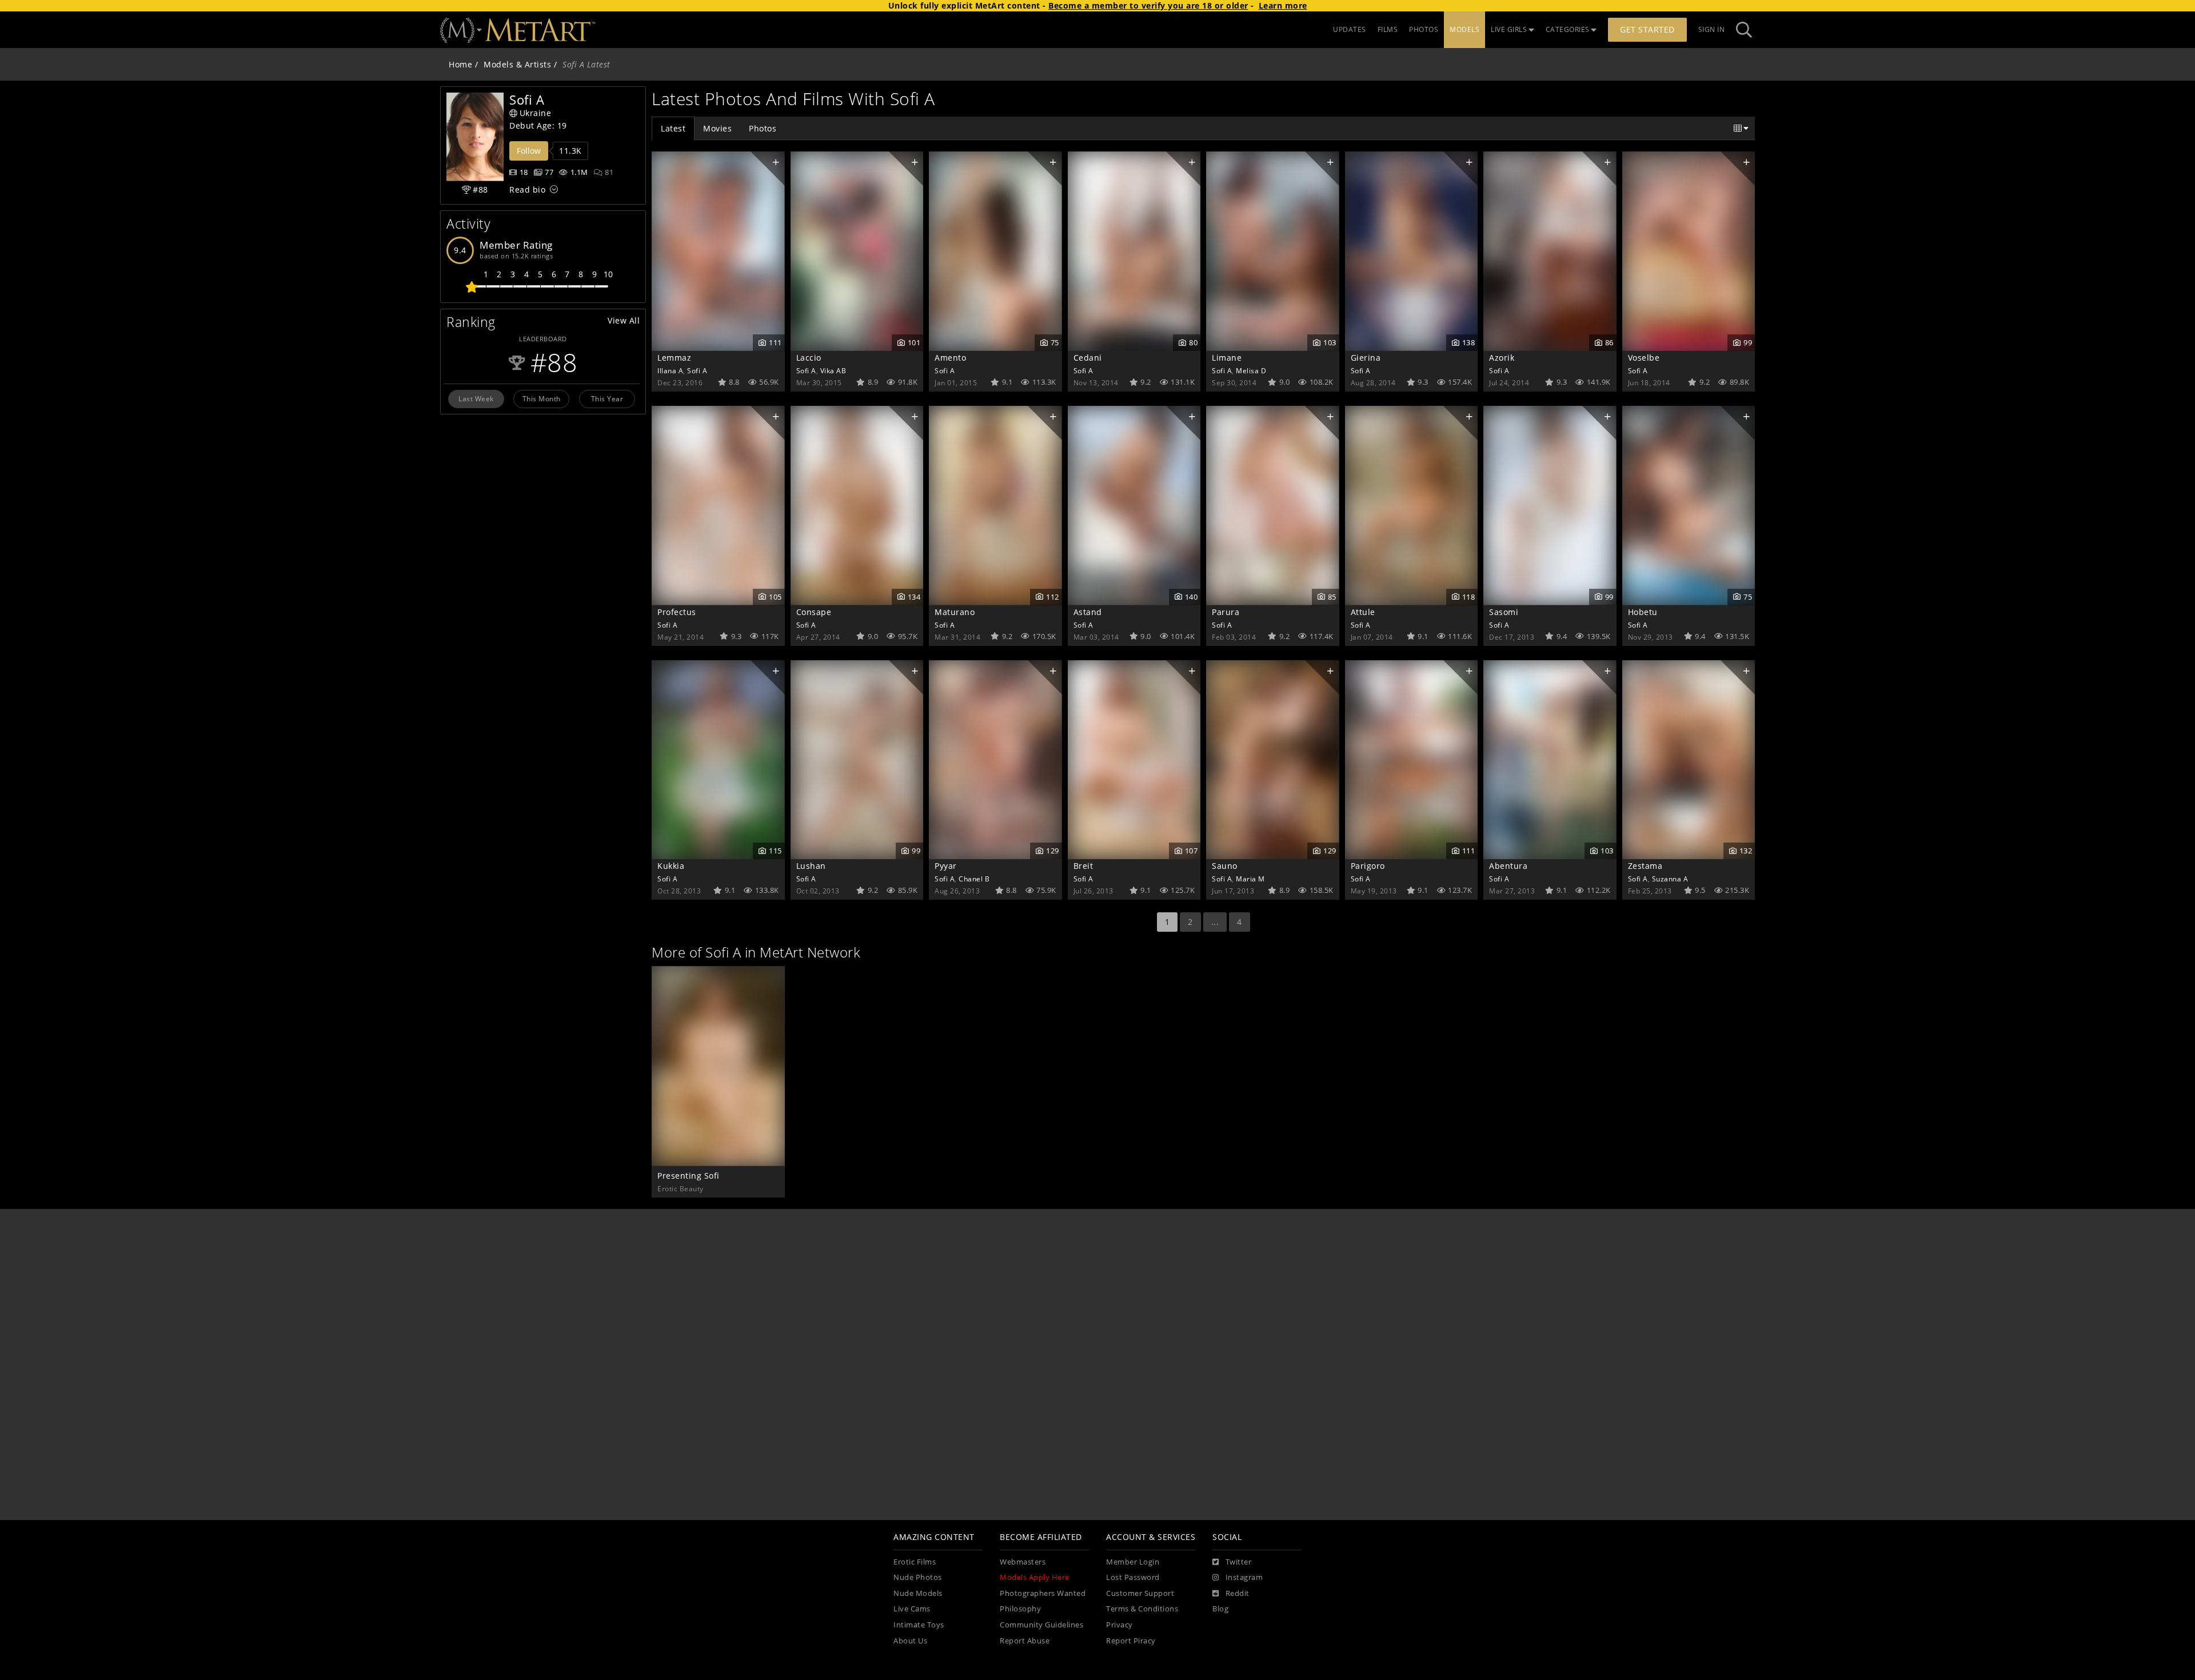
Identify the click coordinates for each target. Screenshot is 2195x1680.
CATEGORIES (1568, 29)
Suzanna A (1670, 879)
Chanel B (974, 879)
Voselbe (1644, 358)
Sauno (1225, 866)
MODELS (1464, 29)
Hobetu (1643, 612)
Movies (717, 128)
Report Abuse (1025, 1641)
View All (624, 320)
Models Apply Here (1035, 1577)
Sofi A (697, 370)
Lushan (811, 866)
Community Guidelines (1041, 1625)
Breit (1083, 866)
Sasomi (1504, 612)
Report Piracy (1131, 1641)
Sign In (1712, 29)
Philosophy (1020, 1609)
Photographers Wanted (1043, 1593)
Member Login (1133, 1562)
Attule (1363, 612)
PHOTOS (1424, 29)
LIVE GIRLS (1509, 29)
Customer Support (1140, 1593)
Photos (763, 128)
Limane (1227, 358)
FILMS (1388, 29)
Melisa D (1251, 370)
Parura (1226, 612)
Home (460, 64)
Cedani (1088, 358)
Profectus (677, 612)
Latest (673, 128)
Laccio (809, 358)
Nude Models (918, 1593)
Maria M (1250, 879)
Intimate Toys (919, 1625)
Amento (950, 358)
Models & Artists (517, 64)
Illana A (670, 370)
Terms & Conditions (1142, 1609)
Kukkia (671, 866)
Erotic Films (915, 1562)
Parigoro (1368, 866)
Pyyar (946, 866)
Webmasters (1023, 1562)
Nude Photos (918, 1577)
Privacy (1120, 1625)
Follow (529, 151)
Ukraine (536, 113)
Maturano (955, 612)
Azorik (1502, 358)
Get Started (1647, 29)
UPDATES (1350, 29)
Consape (814, 612)
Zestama (1645, 866)
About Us (910, 1641)
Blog (1220, 1609)
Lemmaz (674, 358)
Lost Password (1133, 1577)
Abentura (1508, 866)
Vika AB (833, 370)
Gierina (1366, 358)
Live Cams (912, 1609)
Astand (1088, 612)
